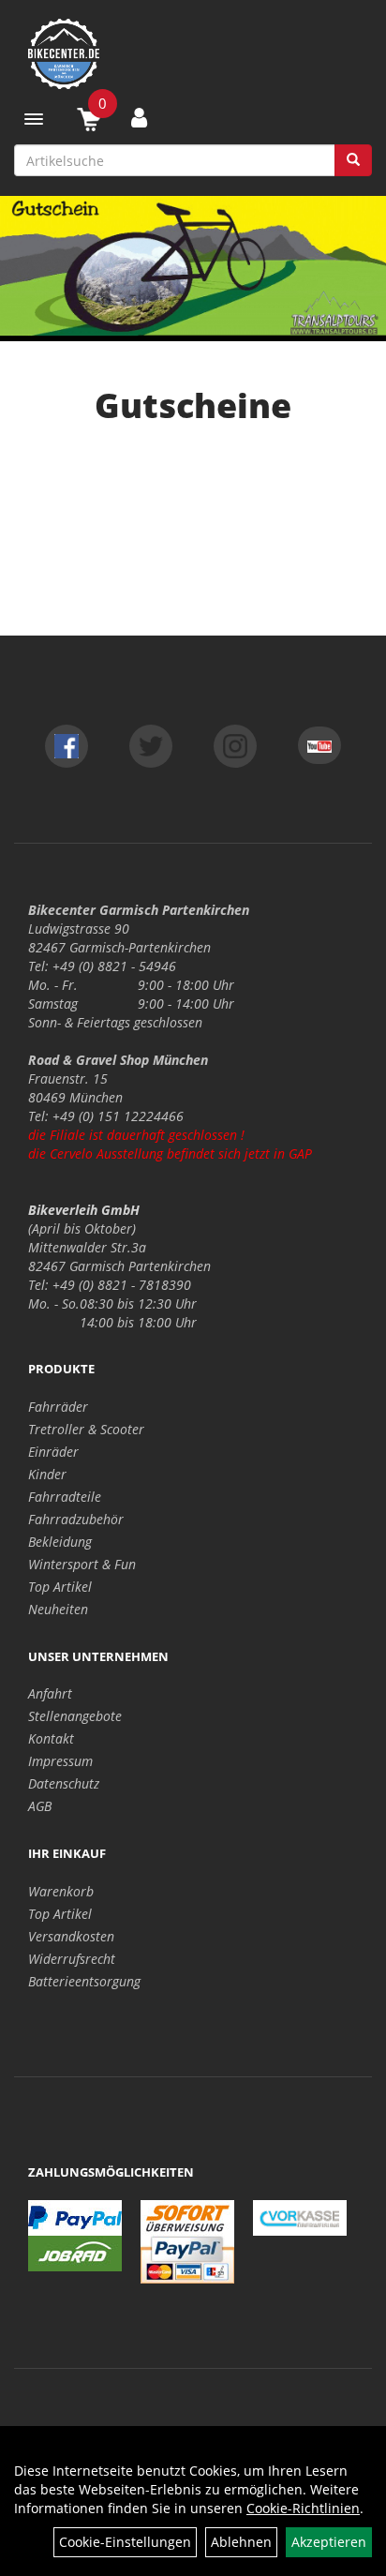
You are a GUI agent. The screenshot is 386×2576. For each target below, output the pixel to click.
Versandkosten (71, 1936)
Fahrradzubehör (76, 1519)
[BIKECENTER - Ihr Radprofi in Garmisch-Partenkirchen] (193, 54)
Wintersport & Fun (82, 1564)
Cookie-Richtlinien (303, 2508)
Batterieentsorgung (84, 1981)
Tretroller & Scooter (86, 1429)
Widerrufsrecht (72, 1959)
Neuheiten (58, 1609)
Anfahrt (50, 1693)
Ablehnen (241, 2542)
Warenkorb (61, 1891)
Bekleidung (60, 1542)
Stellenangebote (75, 1716)
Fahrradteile (65, 1497)
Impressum (60, 1761)
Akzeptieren (329, 2542)
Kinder (47, 1474)
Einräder (53, 1452)
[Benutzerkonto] (139, 117)
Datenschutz (64, 1783)
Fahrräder (58, 1407)
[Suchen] (353, 160)
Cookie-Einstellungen (125, 2542)
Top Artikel (60, 1587)
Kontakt (51, 1738)
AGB (40, 1806)
